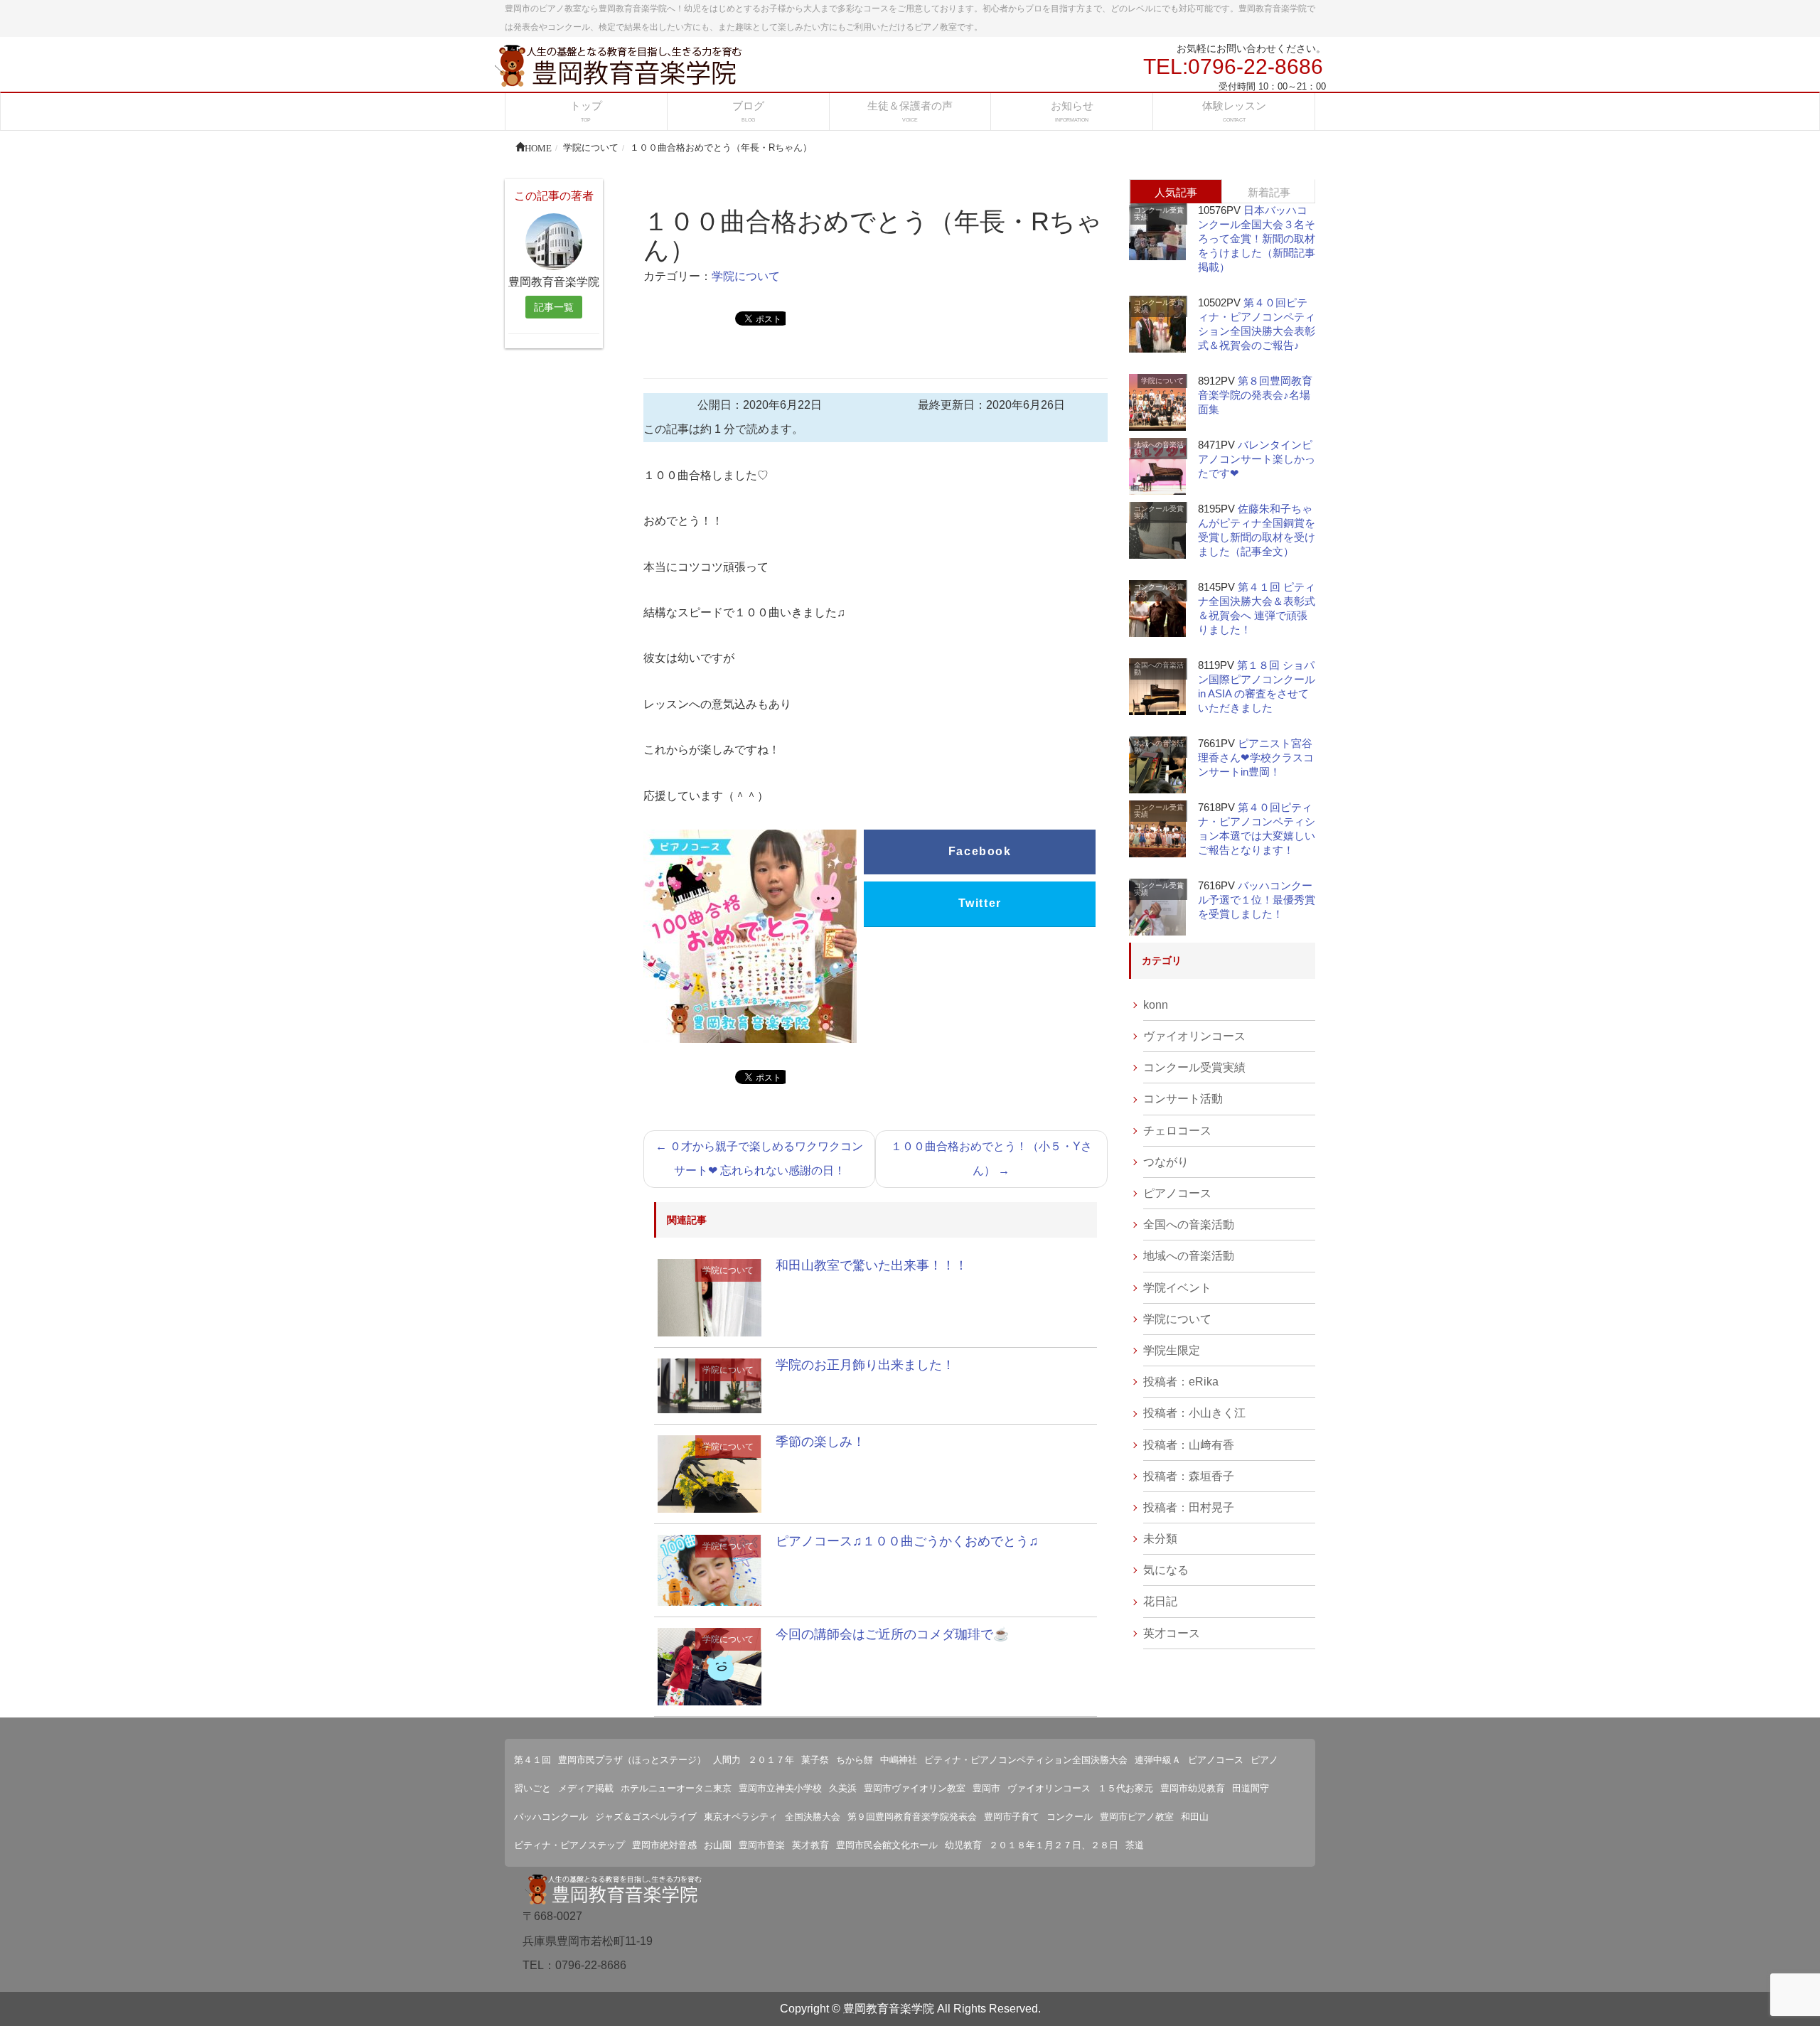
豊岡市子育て (1012, 1817)
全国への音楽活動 (1159, 669)
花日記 (1160, 1601)
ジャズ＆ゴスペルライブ (646, 1817)
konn (1156, 1005)
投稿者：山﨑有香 (1189, 1445)
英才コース (1172, 1633)
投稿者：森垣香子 (1189, 1476)
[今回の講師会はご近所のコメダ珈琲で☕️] (710, 1666)
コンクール (1070, 1817)
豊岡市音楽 (762, 1845)
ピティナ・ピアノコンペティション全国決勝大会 (1026, 1760)
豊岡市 (986, 1788)
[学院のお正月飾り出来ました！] (710, 1385)
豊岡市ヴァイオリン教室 (915, 1788)
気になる (1166, 1570)
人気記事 (1176, 192)
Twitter (980, 903)
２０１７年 (771, 1760)
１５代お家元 (1125, 1788)
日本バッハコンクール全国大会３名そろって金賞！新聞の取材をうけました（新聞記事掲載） (1257, 238)
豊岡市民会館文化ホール (887, 1845)
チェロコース (1177, 1131)
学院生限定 (1172, 1350)
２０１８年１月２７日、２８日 (1054, 1845)
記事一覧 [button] (554, 307)
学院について (746, 276)
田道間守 (1251, 1788)
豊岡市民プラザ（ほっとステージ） (632, 1760)
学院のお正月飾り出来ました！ (865, 1365)
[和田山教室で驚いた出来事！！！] (710, 1297)
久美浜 (843, 1788)
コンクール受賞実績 (1159, 214)
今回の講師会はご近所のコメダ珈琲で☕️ (892, 1634)
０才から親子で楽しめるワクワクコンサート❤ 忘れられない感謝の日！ (759, 1158)
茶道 (1135, 1845)
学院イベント (1177, 1288)
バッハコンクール (551, 1817)
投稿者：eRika (1181, 1382)
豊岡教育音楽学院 (889, 2009)
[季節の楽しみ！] (710, 1473)
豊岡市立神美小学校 (780, 1788)
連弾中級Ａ (1158, 1760)
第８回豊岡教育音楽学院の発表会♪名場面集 (1255, 395)
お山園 (718, 1845)
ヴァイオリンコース (1194, 1036)
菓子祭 (815, 1760)
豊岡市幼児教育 (1193, 1788)
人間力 (727, 1760)
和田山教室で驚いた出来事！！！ (872, 1265)
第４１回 (532, 1760)
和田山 (1195, 1817)
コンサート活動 (1183, 1099)
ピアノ (1264, 1760)
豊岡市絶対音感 (664, 1845)
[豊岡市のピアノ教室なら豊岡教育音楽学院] (619, 64)
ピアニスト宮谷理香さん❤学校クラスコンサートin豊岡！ (1256, 757)
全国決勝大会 (813, 1817)
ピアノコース (1177, 1193)
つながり (1166, 1162)
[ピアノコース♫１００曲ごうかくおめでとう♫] (710, 1569)
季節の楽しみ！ (820, 1442)
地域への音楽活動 (1159, 448)
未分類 (1160, 1539)
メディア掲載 (586, 1788)
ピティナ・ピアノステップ (569, 1845)
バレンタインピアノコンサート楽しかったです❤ (1257, 459)
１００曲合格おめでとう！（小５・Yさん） (991, 1158)
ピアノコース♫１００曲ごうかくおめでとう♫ (907, 1541)
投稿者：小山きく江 (1194, 1413)
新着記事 (1269, 192)
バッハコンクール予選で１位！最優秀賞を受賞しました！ (1257, 900)
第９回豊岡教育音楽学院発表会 (912, 1817)
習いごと (532, 1788)
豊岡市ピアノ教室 (1137, 1817)
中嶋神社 (899, 1760)
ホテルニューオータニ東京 (676, 1788)
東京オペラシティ (741, 1817)
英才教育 (810, 1845)
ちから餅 (855, 1760)
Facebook (980, 851)
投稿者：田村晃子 (1189, 1507)
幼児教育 (963, 1845)
